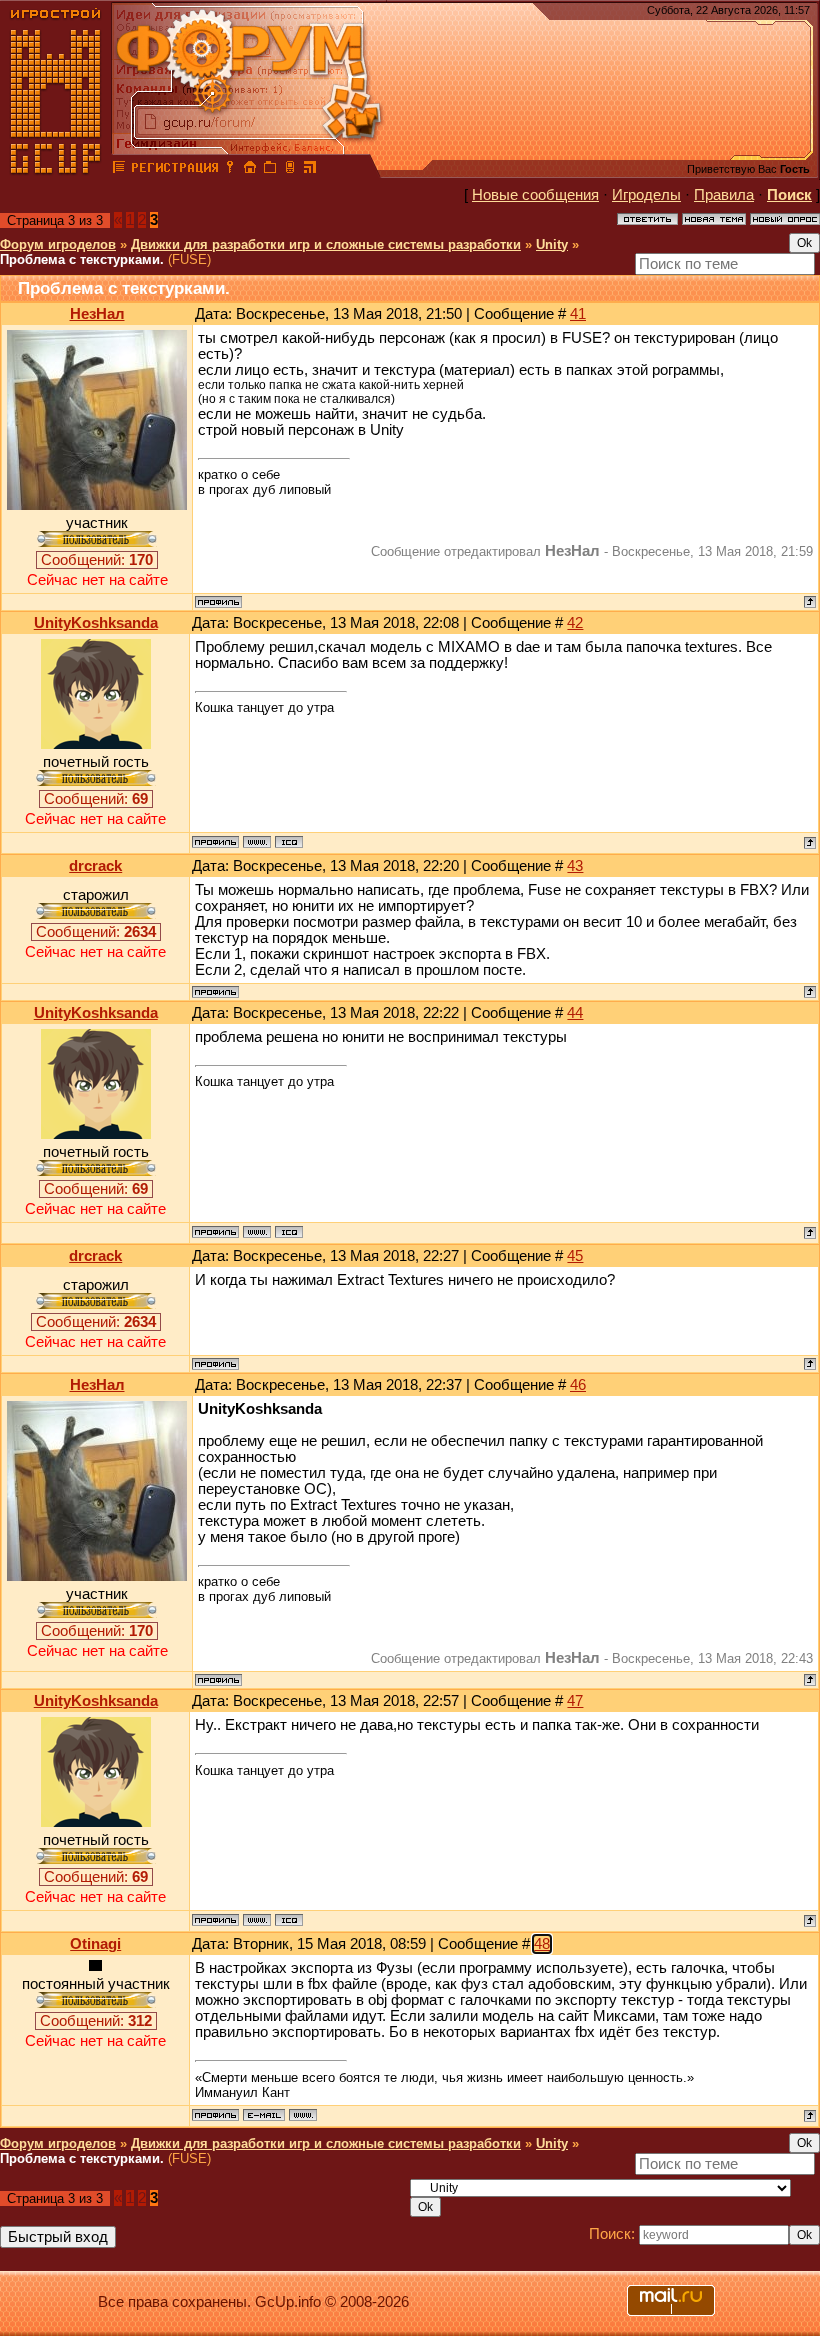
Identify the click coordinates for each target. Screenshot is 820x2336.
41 (578, 314)
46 (578, 1385)
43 (575, 866)
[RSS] (310, 170)
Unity (552, 244)
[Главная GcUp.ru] (56, 170)
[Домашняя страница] (257, 842)
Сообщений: (97, 560)
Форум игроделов (58, 244)
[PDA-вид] (290, 170)
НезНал (97, 314)
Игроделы (646, 195)
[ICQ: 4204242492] (289, 842)
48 (542, 1944)
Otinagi (95, 1944)
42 (575, 623)
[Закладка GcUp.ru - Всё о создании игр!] (270, 170)
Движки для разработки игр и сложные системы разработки (326, 244)
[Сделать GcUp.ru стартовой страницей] (250, 170)
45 (575, 1256)
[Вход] (230, 170)
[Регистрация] (174, 170)
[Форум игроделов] (119, 170)
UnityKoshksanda (96, 623)
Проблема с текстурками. (82, 259)
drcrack (95, 866)
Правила (724, 195)
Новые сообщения (535, 195)
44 (575, 1013)
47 (575, 1701)
